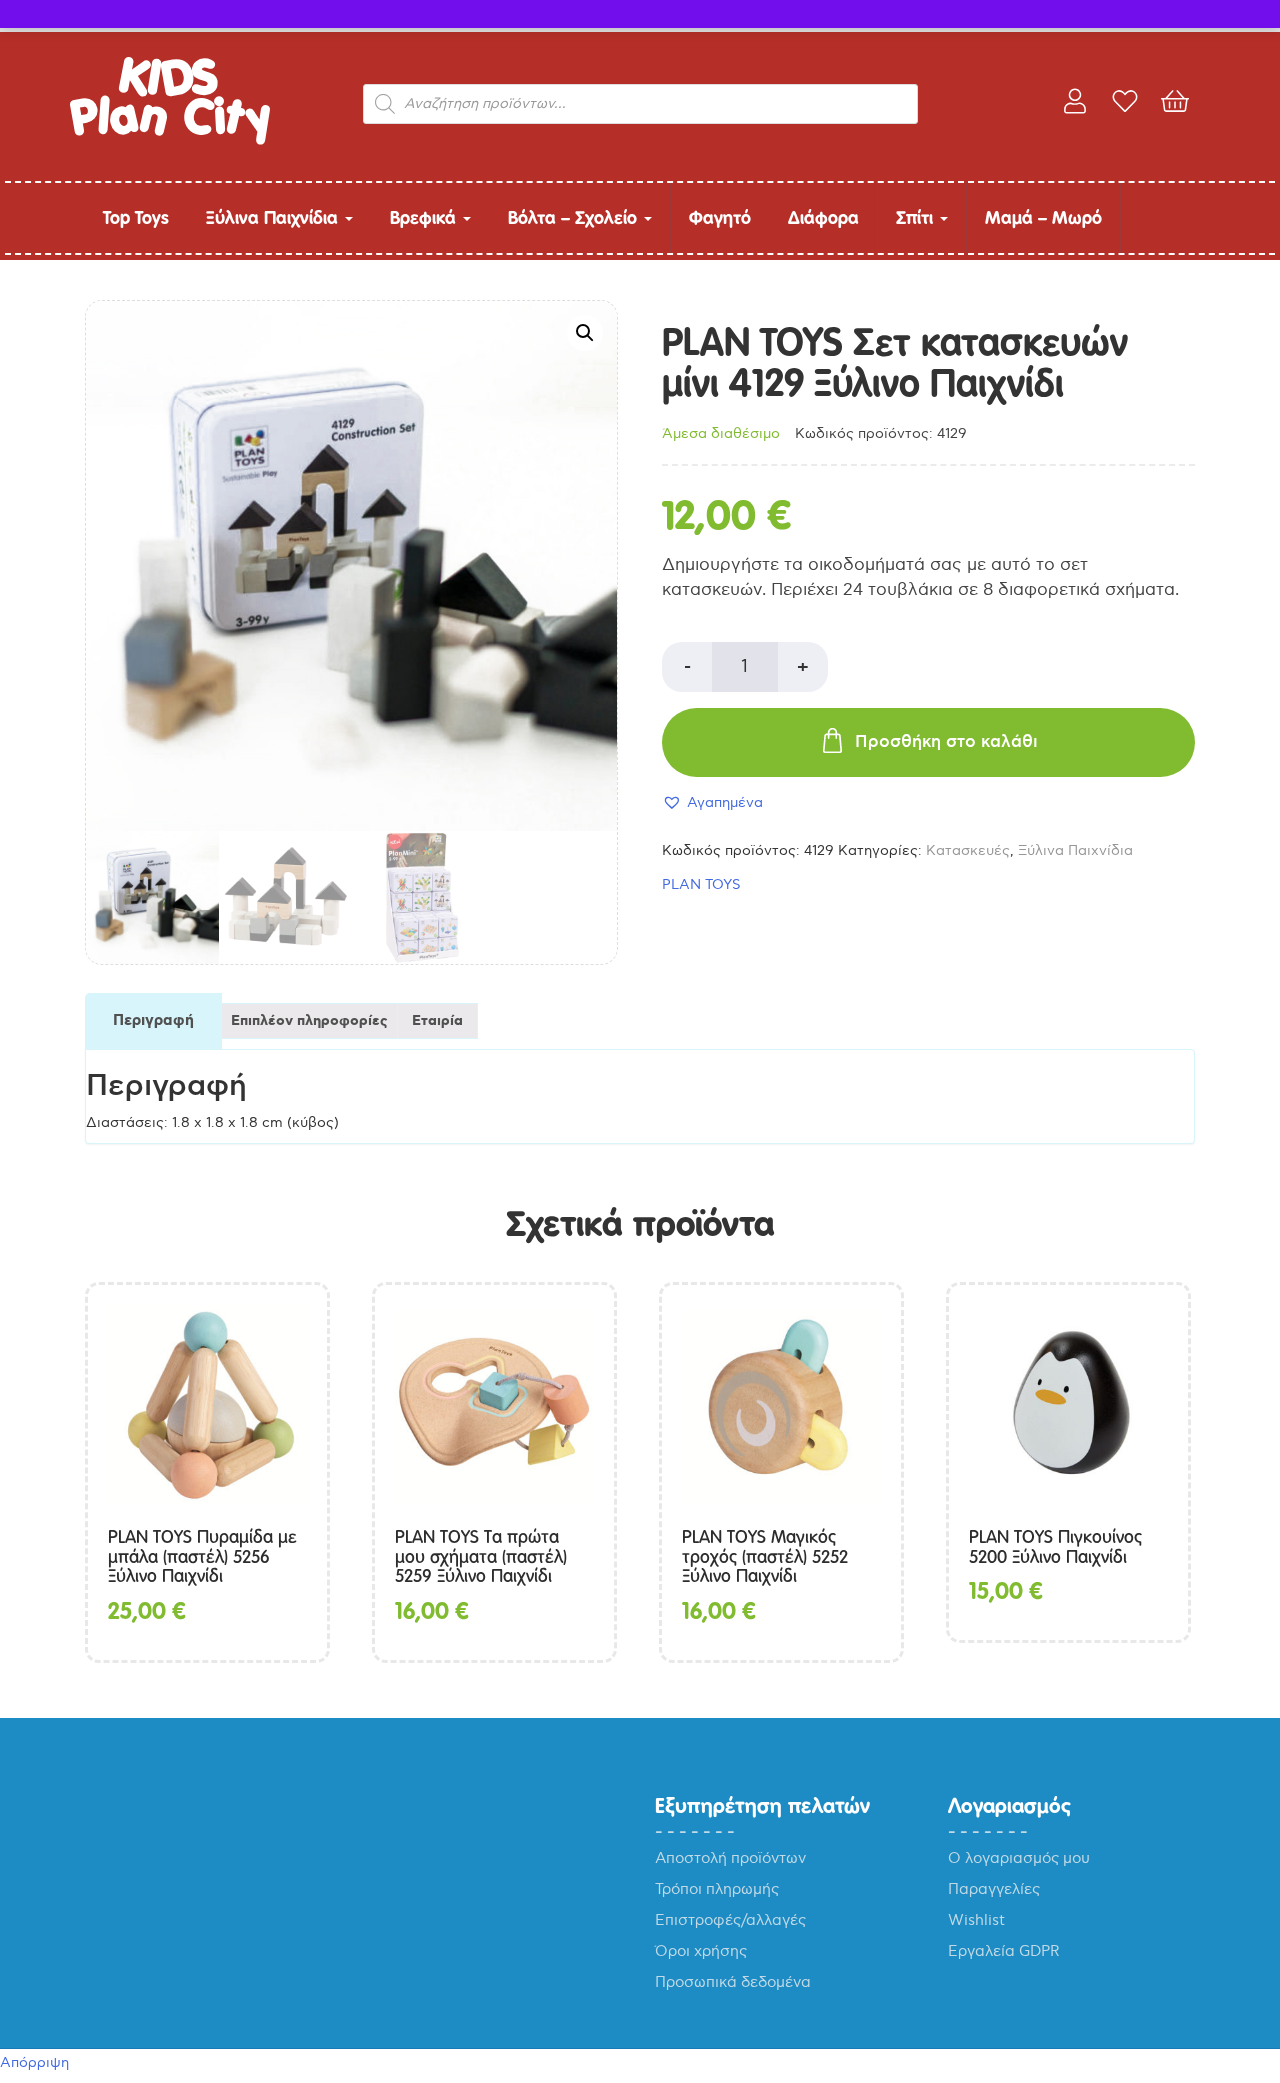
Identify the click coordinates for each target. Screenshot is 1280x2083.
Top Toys (136, 217)
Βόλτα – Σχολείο (575, 217)
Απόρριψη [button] (34, 2062)
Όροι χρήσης (701, 1951)
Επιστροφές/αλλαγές (730, 1920)
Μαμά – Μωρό (1043, 217)
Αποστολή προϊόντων (730, 1858)
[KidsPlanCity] (170, 140)
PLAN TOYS (701, 884)
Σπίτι (917, 217)
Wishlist (976, 1920)
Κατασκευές (968, 850)
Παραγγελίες (994, 1889)
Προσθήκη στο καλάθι (946, 742)
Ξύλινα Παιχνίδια (274, 217)
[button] (585, 333)
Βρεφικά (425, 217)
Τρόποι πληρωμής (717, 1889)
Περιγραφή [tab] (153, 1021)
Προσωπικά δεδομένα (733, 1982)
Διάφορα (823, 217)
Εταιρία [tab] (437, 1021)
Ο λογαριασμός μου (1019, 1858)
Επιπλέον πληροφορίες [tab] (309, 1021)
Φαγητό (720, 217)
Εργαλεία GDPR (1004, 1951)
